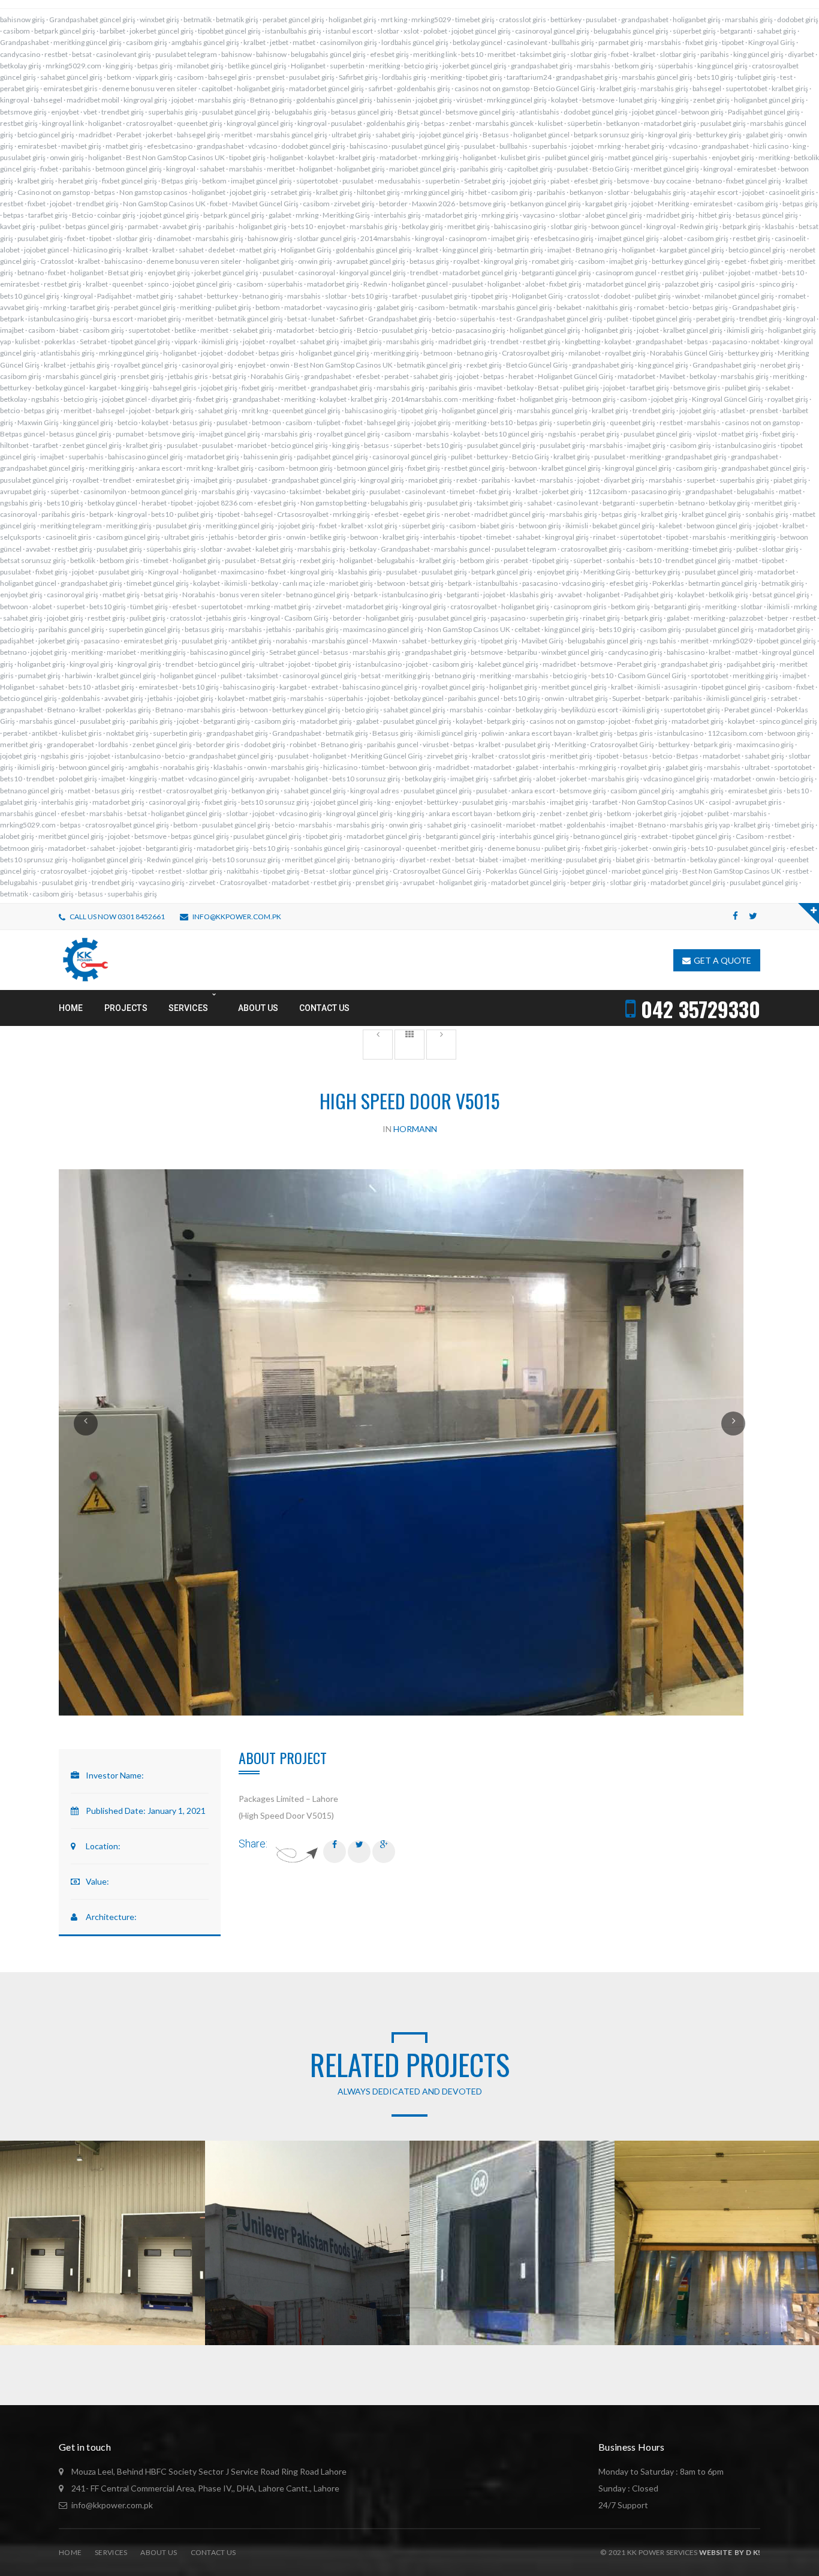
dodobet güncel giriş (596, 112)
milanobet (585, 353)
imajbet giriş (510, 238)
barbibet (112, 31)
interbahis (439, 537)
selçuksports (21, 537)
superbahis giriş (173, 112)
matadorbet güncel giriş (326, 88)
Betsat (548, 388)
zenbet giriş (711, 100)
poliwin (493, 733)
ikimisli (577, 526)
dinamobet (174, 238)
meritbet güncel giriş (666, 169)
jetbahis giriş (90, 365)
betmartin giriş (520, 250)
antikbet (45, 733)
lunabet (323, 319)
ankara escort (160, 468)
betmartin (670, 860)
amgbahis (144, 767)
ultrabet (272, 664)
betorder (393, 204)
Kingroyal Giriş (772, 42)
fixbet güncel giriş (130, 181)
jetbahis (221, 537)
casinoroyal (317, 273)
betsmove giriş (23, 112)
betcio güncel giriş (46, 135)
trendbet (424, 273)
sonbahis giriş (767, 514)
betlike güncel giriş (257, 66)
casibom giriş (147, 42)
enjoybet (65, 112)
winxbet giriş (159, 19)
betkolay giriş (21, 66)
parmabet (143, 226)
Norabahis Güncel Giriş (687, 353)
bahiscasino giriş (520, 226)
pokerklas (60, 341)
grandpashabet (645, 19)
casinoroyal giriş (207, 365)
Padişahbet (115, 296)
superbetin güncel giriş (144, 629)
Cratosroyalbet (243, 882)
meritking (384, 66)
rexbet (467, 480)
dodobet (617, 296)
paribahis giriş (481, 169)
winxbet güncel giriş (573, 652)
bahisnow (237, 54)
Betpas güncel (22, 434)
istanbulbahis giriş (293, 31)
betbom (268, 307)
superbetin (347, 66)
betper (778, 618)
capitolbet (217, 88)
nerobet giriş (780, 365)
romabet (792, 296)
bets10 (472, 54)
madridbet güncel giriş (510, 514)
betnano (709, 181)
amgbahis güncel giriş (205, 42)
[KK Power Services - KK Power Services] (85, 959)
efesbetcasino (170, 146)
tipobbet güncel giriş (229, 31)
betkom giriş (634, 66)
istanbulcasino (379, 664)
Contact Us (213, 2552)
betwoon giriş (702, 112)
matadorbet (398, 157)
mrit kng (255, 410)
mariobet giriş (159, 319)
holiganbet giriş (353, 19)
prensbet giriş (142, 376)
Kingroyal (163, 572)
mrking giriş (440, 157)
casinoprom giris (580, 607)
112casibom (607, 491)
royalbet (466, 261)
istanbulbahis (497, 583)
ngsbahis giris (62, 756)
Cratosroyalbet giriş (533, 353)
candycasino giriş (635, 652)
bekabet (569, 307)
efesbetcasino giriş (564, 238)
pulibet (50, 226)
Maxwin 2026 (433, 204)
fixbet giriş (701, 42)
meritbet (502, 54)
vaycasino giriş (349, 307)
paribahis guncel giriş (71, 629)
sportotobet (710, 675)
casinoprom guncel (626, 273)
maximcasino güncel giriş (383, 629)
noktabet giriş (127, 733)
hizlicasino (340, 767)
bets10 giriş (715, 77)
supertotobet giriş (692, 710)
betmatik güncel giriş (250, 319)
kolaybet (564, 100)
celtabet (527, 629)
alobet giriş (17, 836)
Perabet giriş (637, 664)
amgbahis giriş (701, 791)
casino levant (577, 503)
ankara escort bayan (540, 733)
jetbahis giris (188, 376)
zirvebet (329, 607)
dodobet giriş (798, 19)
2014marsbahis (386, 238)
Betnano (61, 710)
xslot (411, 31)
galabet (280, 215)
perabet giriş (19, 88)
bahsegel (707, 88)
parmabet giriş (621, 42)
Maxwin (385, 641)
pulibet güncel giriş (574, 157)
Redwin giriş (699, 226)
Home (70, 2552)
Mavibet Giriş (543, 641)
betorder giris (260, 537)
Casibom (750, 836)
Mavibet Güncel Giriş (265, 204)
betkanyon (623, 123)
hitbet (478, 192)
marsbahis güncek (505, 123)
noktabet (765, 341)
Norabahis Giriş (275, 376)
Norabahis (199, 595)
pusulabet (601, 19)
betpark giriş (742, 226)
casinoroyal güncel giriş (552, 31)
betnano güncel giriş (318, 595)
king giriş (119, 66)
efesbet (368, 376)
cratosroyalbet (149, 123)
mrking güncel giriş (517, 100)
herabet (521, 376)
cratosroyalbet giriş (591, 549)
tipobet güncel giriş (662, 319)
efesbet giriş (389, 54)
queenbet (128, 284)
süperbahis (675, 66)
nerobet (457, 514)
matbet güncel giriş (638, 157)
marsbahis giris (211, 710)
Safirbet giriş (358, 77)
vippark (186, 341)
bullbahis (514, 146)
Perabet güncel (748, 710)
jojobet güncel (654, 112)
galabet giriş (764, 135)
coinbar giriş (116, 215)
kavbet (525, 480)
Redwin (375, 284)
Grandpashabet (25, 42)
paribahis (715, 54)
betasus (377, 445)
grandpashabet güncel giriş (42, 468)
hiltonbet (14, 445)
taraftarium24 (529, 77)
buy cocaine (672, 181)
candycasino (20, 54)
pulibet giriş (653, 296)
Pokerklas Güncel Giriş (522, 871)
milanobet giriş (200, 66)
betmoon (438, 353)
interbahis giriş (398, 215)
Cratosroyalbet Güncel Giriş (437, 871)
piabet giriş (790, 480)
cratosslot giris (523, 19)
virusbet (436, 744)
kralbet (255, 42)
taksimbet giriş (543, 54)
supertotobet (746, 88)
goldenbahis (81, 698)
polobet (435, 31)
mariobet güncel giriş (422, 169)
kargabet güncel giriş (692, 250)
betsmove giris (697, 388)
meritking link (435, 54)
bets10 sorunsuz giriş (366, 779)
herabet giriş (645, 146)
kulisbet (550, 123)
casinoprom (468, 238)
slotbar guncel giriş (326, 238)
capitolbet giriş (530, 169)
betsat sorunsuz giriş (33, 560)
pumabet (130, 434)
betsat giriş (229, 376)
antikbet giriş (252, 641)
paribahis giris (451, 388)
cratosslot (583, 296)
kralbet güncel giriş (693, 330)
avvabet (38, 549)
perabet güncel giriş (293, 19)
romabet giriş (553, 261)
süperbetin (585, 123)
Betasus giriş (393, 733)
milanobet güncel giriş (739, 296)
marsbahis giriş (749, 19)
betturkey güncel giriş (686, 261)
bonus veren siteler (251, 595)
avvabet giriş (182, 226)
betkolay (703, 376)
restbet (56, 54)
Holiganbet (308, 66)
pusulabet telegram (186, 54)
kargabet (103, 388)
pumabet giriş (39, 675)
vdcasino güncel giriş (221, 779)
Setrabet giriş (485, 181)
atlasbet (733, 410)
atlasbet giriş (115, 687)
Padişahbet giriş (649, 595)
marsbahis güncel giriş (657, 77)
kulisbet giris (521, 157)
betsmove (598, 100)
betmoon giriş (594, 399)
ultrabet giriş (351, 135)
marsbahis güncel (340, 641)
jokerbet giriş (563, 491)
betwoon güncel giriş (719, 526)
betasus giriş (429, 261)
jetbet (279, 42)
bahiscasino (368, 146)
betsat (82, 54)
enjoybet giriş (733, 157)
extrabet (325, 687)
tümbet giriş (149, 607)
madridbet (95, 135)
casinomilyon (105, 491)
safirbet (380, 88)
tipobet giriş (484, 77)
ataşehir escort (714, 192)
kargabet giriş (606, 204)
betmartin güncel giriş (723, 583)
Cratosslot (57, 261)
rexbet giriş (484, 365)
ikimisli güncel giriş (736, 698)
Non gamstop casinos (153, 192)
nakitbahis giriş (609, 307)
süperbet (408, 445)
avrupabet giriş (23, 491)
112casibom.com (735, 733)
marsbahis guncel (462, 549)
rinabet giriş (601, 618)
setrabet (784, 698)
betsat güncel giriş (781, 595)
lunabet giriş (638, 100)
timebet (462, 491)
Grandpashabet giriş (764, 307)
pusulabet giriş (312, 77)
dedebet (222, 250)
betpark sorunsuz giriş (609, 135)
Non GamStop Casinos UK (164, 204)
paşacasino (730, 341)
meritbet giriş (469, 226)
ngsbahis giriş (21, 503)
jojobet (183, 100)
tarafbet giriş (48, 215)
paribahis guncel (474, 698)
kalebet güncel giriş (508, 664)
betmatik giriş (237, 19)
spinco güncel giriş (788, 721)
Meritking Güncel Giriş (387, 756)
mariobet (252, 445)
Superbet (627, 698)
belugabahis (756, 491)
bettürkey (566, 19)
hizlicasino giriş (97, 250)
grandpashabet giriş (542, 66)
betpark (12, 319)
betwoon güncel (617, 226)
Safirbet (352, 319)
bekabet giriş (345, 491)
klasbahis (780, 226)
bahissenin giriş (268, 457)
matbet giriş (124, 146)
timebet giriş (475, 19)
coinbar (499, 710)
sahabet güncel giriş (71, 77)
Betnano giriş (271, 100)
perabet (397, 376)
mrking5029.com (73, 66)
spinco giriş (777, 284)
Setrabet (93, 341)
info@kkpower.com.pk (237, 917)
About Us (159, 2552)
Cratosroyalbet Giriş (622, 744)
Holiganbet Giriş (306, 250)
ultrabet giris (184, 537)
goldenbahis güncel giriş (334, 100)
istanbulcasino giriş (58, 319)
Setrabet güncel (294, 652)
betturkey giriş (719, 135)
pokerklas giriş (128, 710)
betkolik (83, 560)
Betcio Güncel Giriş (564, 88)
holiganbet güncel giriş (769, 100)
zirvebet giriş (354, 204)
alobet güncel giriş (614, 215)
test (786, 77)
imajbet (559, 250)
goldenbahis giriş (424, 88)
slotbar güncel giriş (359, 871)
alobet (673, 238)
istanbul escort (349, 31)
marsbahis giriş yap (700, 825)
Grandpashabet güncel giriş (92, 19)
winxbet (688, 296)
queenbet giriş (200, 123)
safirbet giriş (512, 779)
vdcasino (263, 146)
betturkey (222, 296)
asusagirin (681, 687)
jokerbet (159, 135)
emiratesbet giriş (162, 480)
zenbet (460, 123)
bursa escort (113, 319)
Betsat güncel (419, 112)
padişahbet (17, 641)
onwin (280, 365)
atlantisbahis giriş (67, 353)
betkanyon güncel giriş (546, 204)
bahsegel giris (230, 77)
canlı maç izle (304, 583)
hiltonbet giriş (378, 192)
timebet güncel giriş (158, 583)
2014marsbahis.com (425, 399)
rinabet (604, 537)
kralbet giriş (618, 88)
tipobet (733, 42)
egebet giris (421, 514)
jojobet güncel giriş (481, 31)
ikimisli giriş (745, 330)
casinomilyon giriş (348, 42)
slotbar (388, 31)
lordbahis (113, 744)
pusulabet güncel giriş (236, 112)
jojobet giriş (434, 100)
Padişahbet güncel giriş (764, 112)
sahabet (212, 169)
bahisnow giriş (22, 19)
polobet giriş (78, 779)
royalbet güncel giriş (146, 365)
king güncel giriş (758, 54)
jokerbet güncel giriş (162, 31)
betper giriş (588, 882)
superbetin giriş (581, 422)
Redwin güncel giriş (177, 860)
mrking (609, 146)
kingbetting (582, 341)
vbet (90, 112)
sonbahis (621, 560)
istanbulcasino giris (746, 445)
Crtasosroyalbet (303, 514)
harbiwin (79, 675)
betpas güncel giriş (94, 226)
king (799, 146)
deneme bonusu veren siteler (150, 88)
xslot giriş (383, 526)
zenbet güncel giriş (92, 445)
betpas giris (276, 353)
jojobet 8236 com (225, 503)
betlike (185, 330)
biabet (69, 330)
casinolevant (527, 42)
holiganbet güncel (541, 135)
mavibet (490, 388)
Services (111, 2552)
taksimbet (305, 491)
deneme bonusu (514, 848)
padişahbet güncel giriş (332, 457)
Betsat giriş (126, 273)
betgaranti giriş (678, 607)
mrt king (394, 19)
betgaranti (736, 31)
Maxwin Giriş (38, 422)
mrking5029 (431, 19)
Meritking (673, 204)
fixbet (620, 54)
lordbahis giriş (404, 77)
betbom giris (119, 560)
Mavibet (672, 376)
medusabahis (399, 181)
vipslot (707, 434)
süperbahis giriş (171, 549)
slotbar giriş (588, 54)
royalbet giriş (625, 353)
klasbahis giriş (360, 572)
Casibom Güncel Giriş (652, 675)
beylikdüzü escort (590, 710)
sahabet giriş (776, 31)
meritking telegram (71, 526)
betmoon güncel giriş (129, 169)
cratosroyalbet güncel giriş (127, 825)
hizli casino (771, 146)
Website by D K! (730, 2552)
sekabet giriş (252, 330)
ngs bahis (662, 641)
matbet (304, 42)
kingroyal (15, 100)
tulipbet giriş (757, 77)
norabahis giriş (186, 767)
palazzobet (746, 618)
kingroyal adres (375, 791)
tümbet (373, 767)
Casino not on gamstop (54, 192)
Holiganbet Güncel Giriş (576, 376)
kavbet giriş (18, 226)
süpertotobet (317, 181)
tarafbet (405, 296)
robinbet (303, 744)
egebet (735, 261)
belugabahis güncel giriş (631, 31)
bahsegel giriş (198, 135)
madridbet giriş (670, 215)
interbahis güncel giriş (534, 836)
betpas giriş (155, 66)
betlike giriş (328, 537)
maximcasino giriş (765, 744)
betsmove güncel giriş (480, 112)
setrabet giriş (291, 192)
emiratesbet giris (70, 88)
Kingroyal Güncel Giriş (728, 399)
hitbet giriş (715, 215)
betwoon (523, 468)
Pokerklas (668, 583)
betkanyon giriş (255, 791)
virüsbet (469, 100)
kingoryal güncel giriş (373, 273)
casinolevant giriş (124, 54)
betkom (119, 77)
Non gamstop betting (333, 503)
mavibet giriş (81, 146)
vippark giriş (154, 77)
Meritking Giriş (346, 215)
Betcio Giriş (611, 169)
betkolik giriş (728, 595)
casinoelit (790, 238)
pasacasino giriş (481, 330)
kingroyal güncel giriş (260, 123)
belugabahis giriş (301, 112)
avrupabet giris (758, 802)
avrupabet (274, 779)
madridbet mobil (93, 100)
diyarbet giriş (171, 399)
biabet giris (497, 526)
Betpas (687, 756)
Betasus (496, 135)
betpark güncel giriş (65, 31)
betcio (678, 307)
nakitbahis (243, 871)
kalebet (671, 526)
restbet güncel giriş (475, 468)
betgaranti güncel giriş (556, 273)
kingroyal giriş (145, 100)
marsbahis (664, 42)
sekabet (778, 388)
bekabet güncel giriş (624, 526)
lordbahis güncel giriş (415, 42)
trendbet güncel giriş (698, 560)
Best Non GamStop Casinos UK (175, 157)
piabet (560, 181)
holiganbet (105, 123)
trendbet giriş (123, 112)
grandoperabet (70, 744)
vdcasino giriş (583, 583)
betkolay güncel (478, 42)
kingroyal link (63, 123)
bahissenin (394, 100)
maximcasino (242, 572)
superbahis (549, 146)
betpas (434, 123)
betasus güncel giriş (362, 112)
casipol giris (736, 284)
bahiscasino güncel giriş (145, 457)
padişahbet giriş (751, 664)
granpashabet (22, 710)
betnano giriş (263, 296)
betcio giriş (421, 66)
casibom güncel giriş (128, 537)
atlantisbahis (539, 112)
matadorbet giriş (670, 123)
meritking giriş (396, 353)
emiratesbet (37, 146)
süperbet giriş (694, 31)
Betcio (82, 215)
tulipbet (329, 422)
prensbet (270, 77)
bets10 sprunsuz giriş (34, 860)
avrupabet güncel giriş (371, 261)
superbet (701, 480)
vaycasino (539, 215)
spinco (158, 284)
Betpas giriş (180, 181)
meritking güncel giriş (88, 42)
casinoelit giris (792, 192)
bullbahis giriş (573, 42)
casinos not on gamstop (492, 88)
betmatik (198, 19)
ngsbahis (45, 399)
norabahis (292, 641)
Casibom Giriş (306, 618)
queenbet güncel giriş (306, 410)
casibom (16, 31)
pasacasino (540, 583)
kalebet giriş (274, 549)
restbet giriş (19, 123)
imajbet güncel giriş (261, 181)
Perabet (129, 135)
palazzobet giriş (689, 284)
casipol (720, 802)
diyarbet (801, 54)
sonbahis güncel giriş (327, 848)
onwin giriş (67, 157)
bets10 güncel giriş (30, 296)
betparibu (522, 652)
